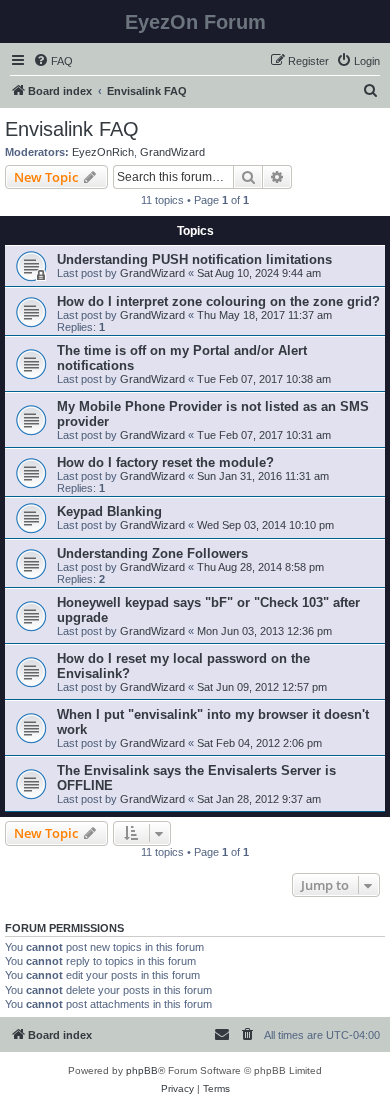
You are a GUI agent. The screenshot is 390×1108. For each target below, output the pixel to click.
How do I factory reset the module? (165, 462)
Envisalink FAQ (72, 129)
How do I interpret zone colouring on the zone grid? (218, 301)
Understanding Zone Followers (152, 553)
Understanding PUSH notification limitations (194, 259)
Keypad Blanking (109, 511)
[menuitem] (53, 61)
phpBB (142, 1070)
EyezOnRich (103, 152)
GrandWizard (172, 152)
